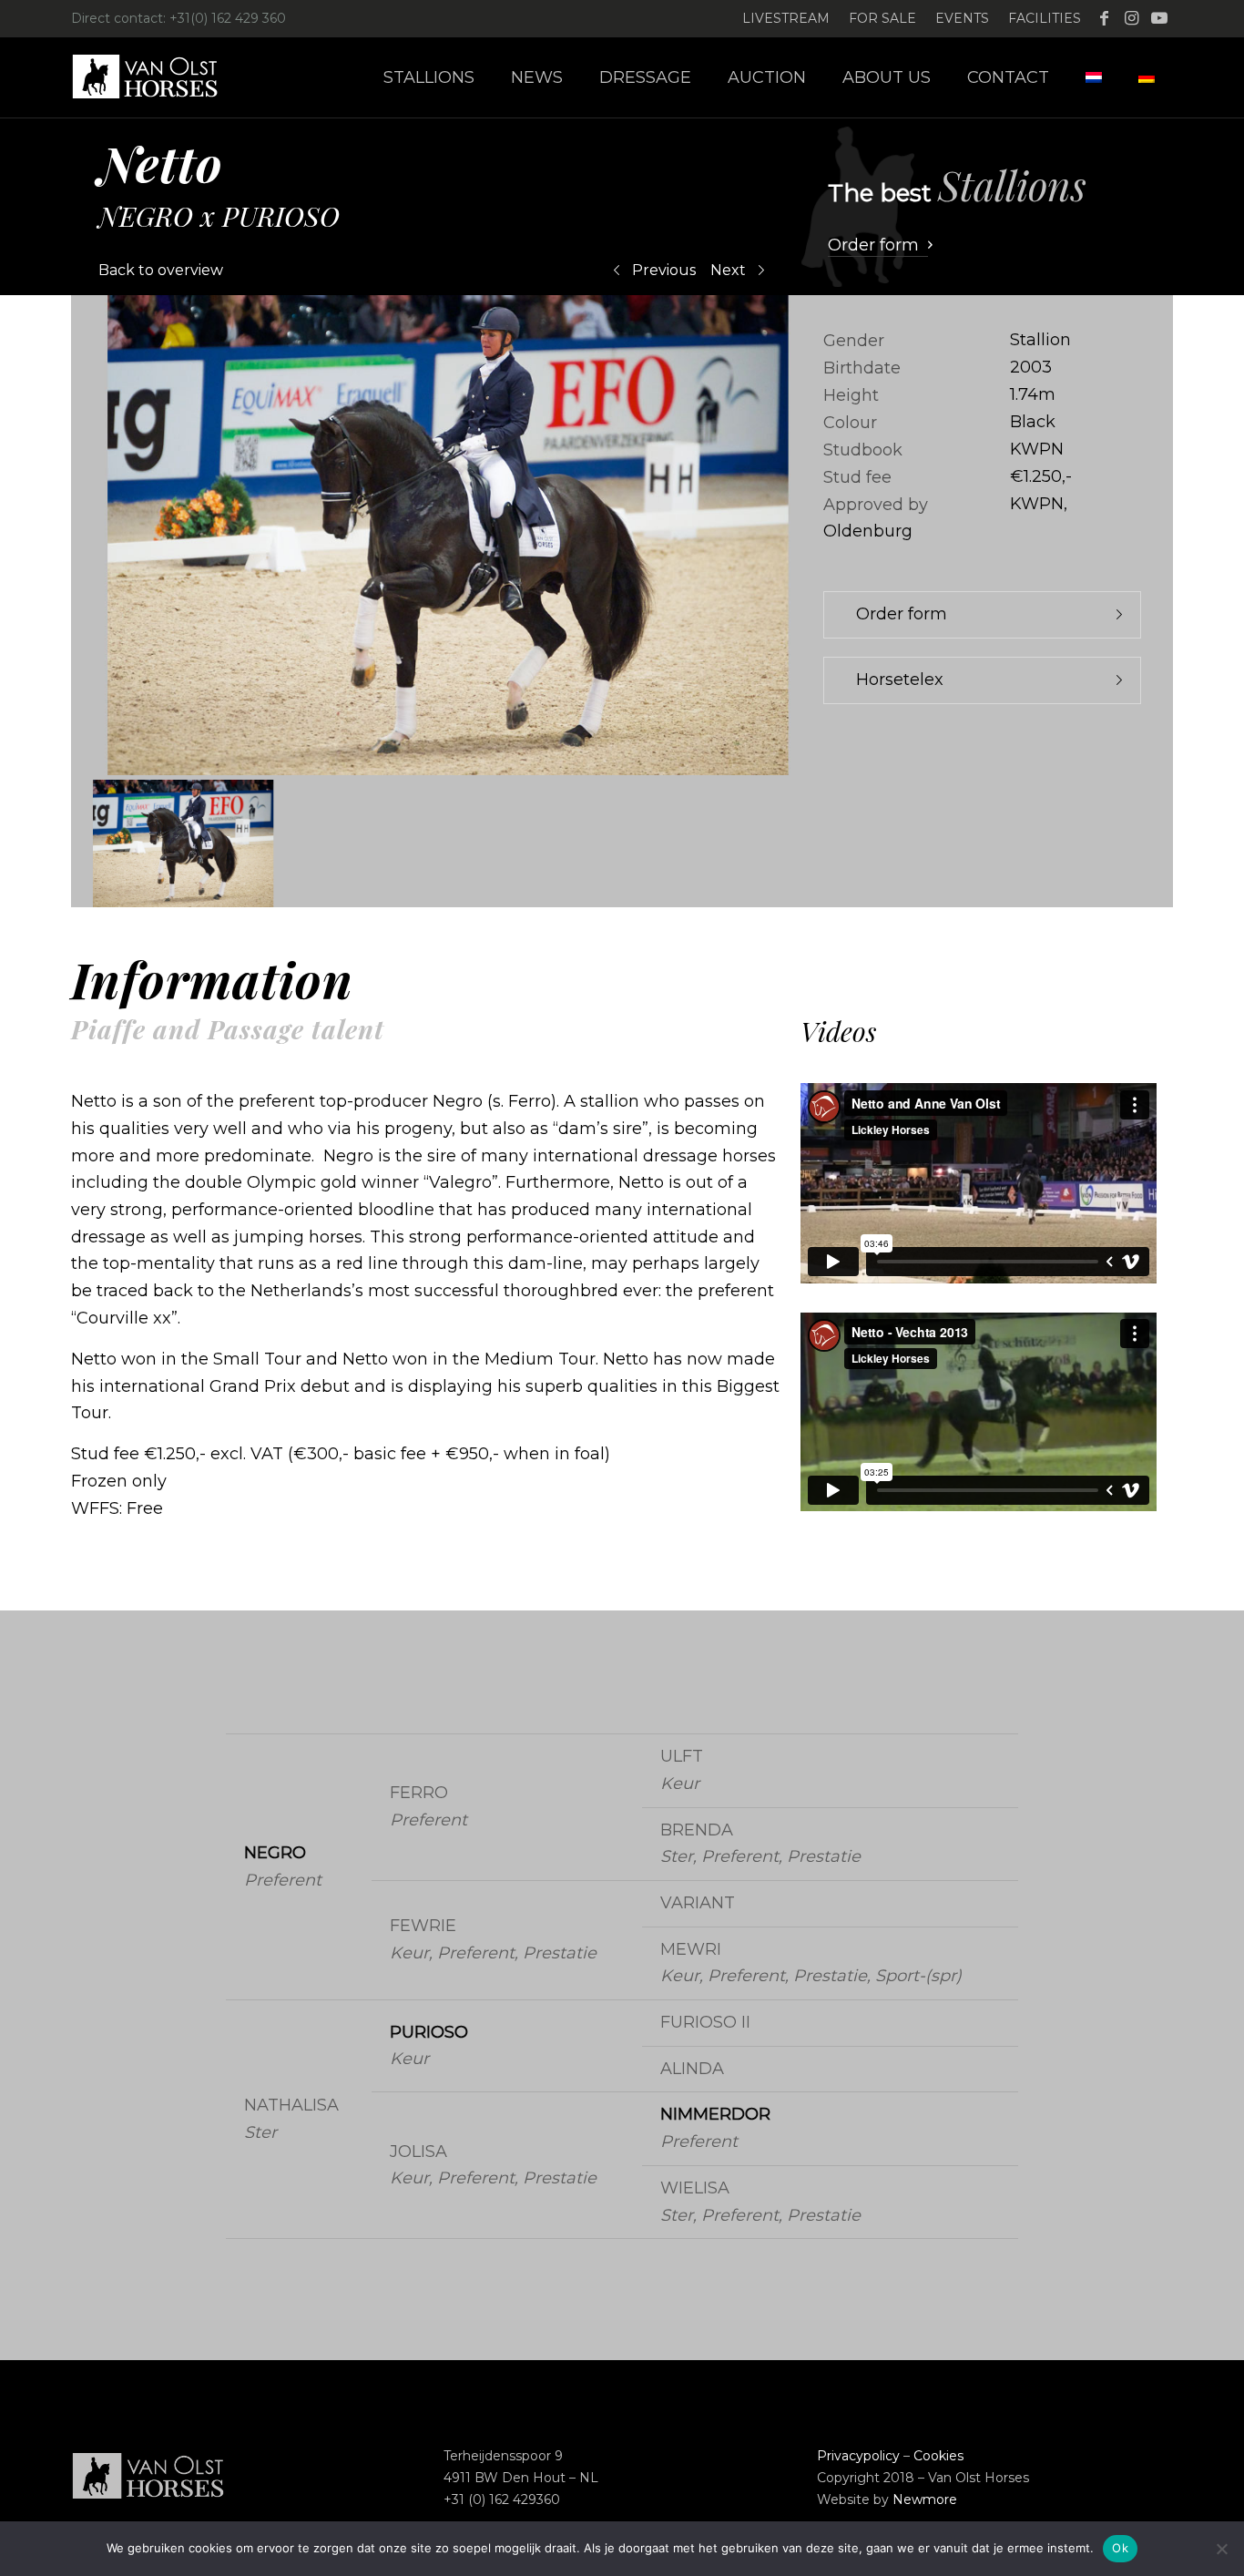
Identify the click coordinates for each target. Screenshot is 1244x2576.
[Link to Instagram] (1132, 18)
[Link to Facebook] (1104, 18)
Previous (664, 270)
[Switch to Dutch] (1094, 77)
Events (962, 18)
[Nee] (1221, 2549)
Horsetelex (900, 680)
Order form (902, 614)
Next (728, 270)
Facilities (1045, 18)
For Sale (882, 18)
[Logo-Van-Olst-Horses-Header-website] (157, 77)
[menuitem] (786, 19)
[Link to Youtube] (1159, 18)
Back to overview (161, 270)
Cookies (938, 2456)
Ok (1120, 2548)
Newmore (925, 2499)
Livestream (786, 18)
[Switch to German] (1147, 77)
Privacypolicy (858, 2456)
